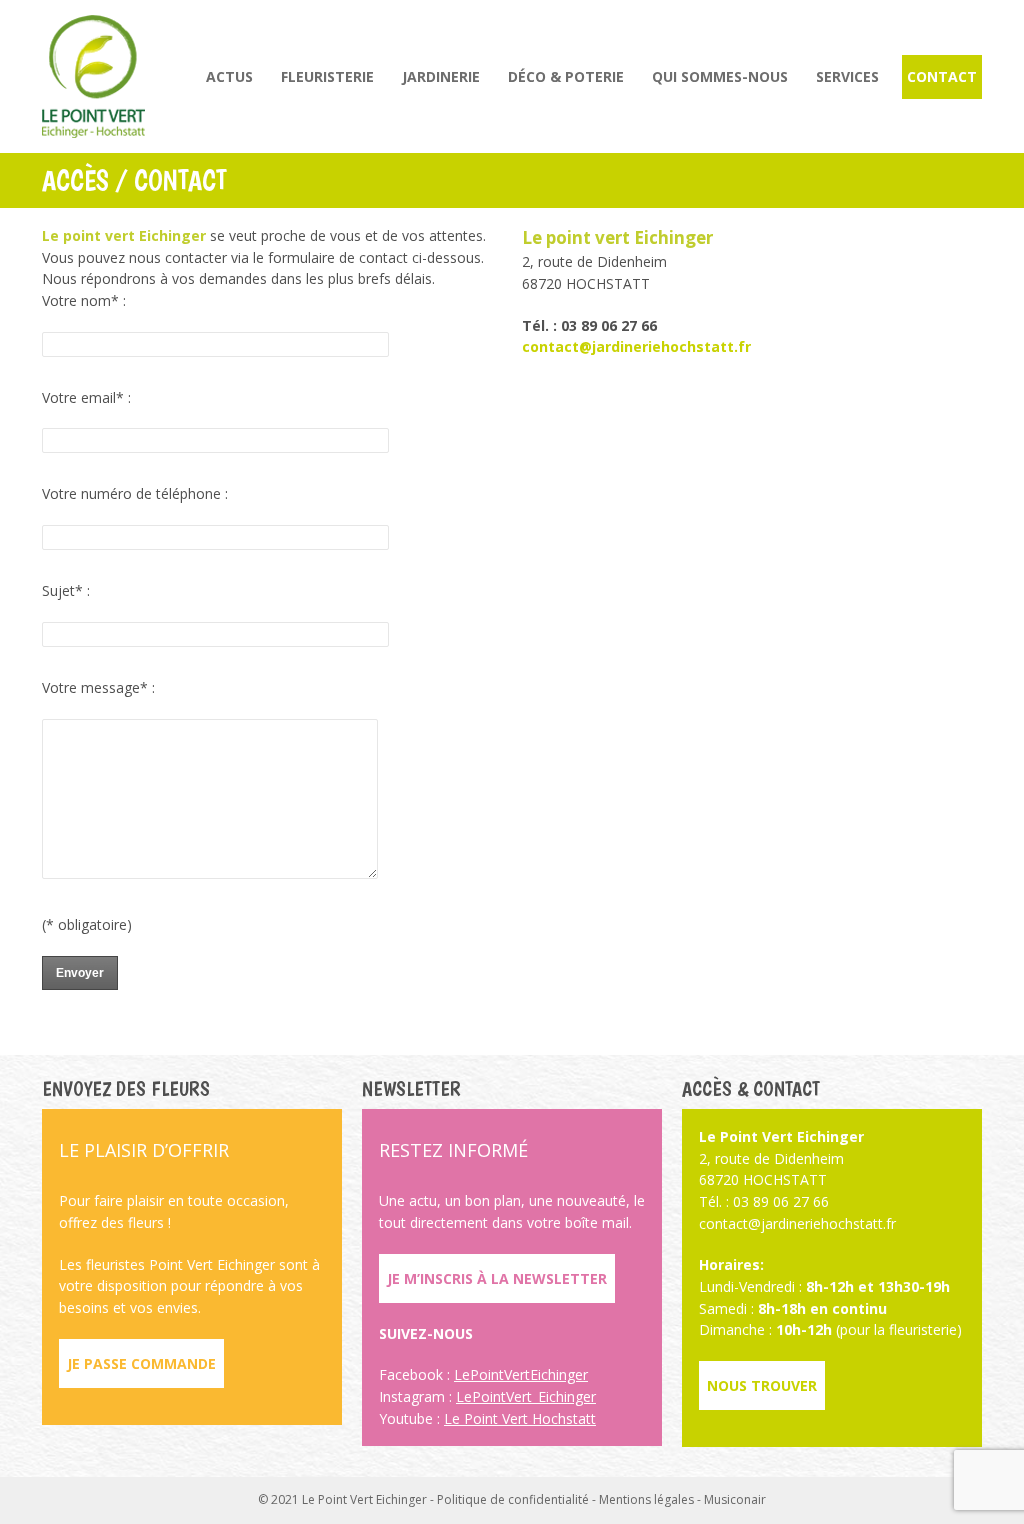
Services (847, 76)
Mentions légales (646, 1499)
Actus (229, 76)
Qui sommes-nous (720, 76)
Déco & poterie (566, 76)
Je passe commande (141, 1363)
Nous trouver (762, 1385)
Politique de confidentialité (513, 1499)
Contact (942, 76)
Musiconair (735, 1499)
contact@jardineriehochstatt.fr (636, 346)
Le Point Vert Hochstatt (520, 1418)
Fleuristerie (327, 76)
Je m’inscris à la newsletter (497, 1278)
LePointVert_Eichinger (526, 1396)
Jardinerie (441, 76)
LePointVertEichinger (521, 1374)
